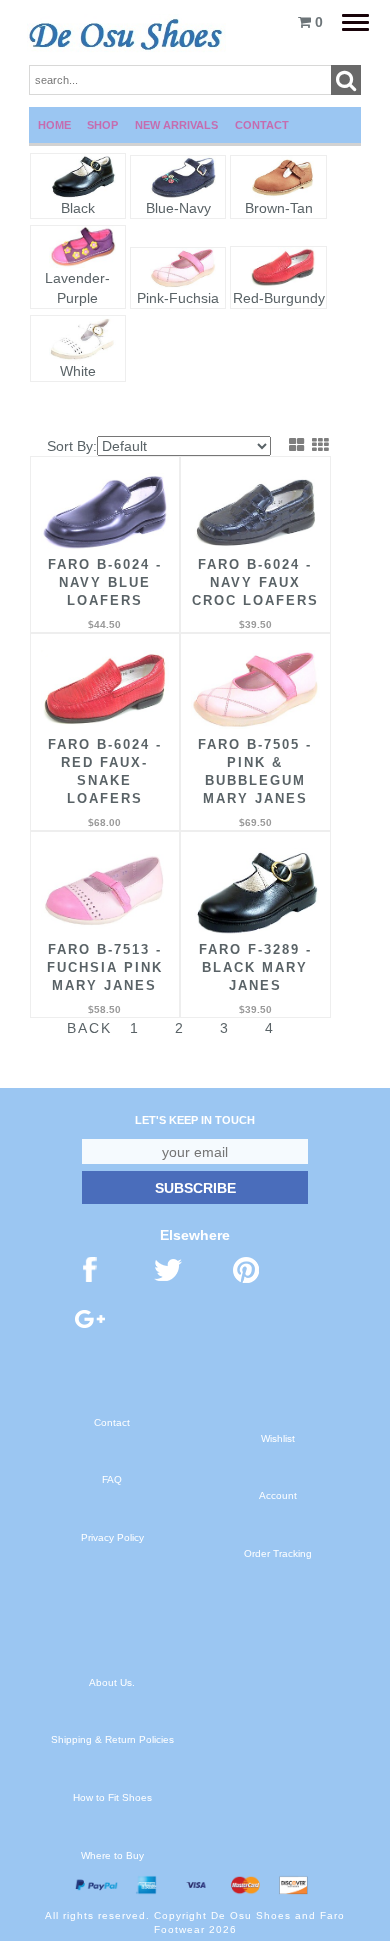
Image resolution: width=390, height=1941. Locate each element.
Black (78, 208)
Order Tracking (278, 1553)
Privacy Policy (112, 1537)
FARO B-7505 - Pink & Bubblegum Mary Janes (255, 772)
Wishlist (278, 1438)
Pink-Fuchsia (178, 298)
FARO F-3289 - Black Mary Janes (255, 968)
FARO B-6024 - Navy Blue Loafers (105, 583)
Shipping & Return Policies (112, 1739)
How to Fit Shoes (112, 1797)
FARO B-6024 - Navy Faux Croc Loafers (255, 583)
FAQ (112, 1479)
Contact (262, 125)
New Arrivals (176, 125)
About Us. (112, 1682)
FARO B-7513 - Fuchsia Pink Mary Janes (105, 968)
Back (89, 1028)
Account (278, 1495)
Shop (102, 125)
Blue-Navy (178, 208)
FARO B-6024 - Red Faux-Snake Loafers (105, 772)
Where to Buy (112, 1855)
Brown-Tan (279, 208)
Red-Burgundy (279, 298)
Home (54, 125)
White (78, 371)
